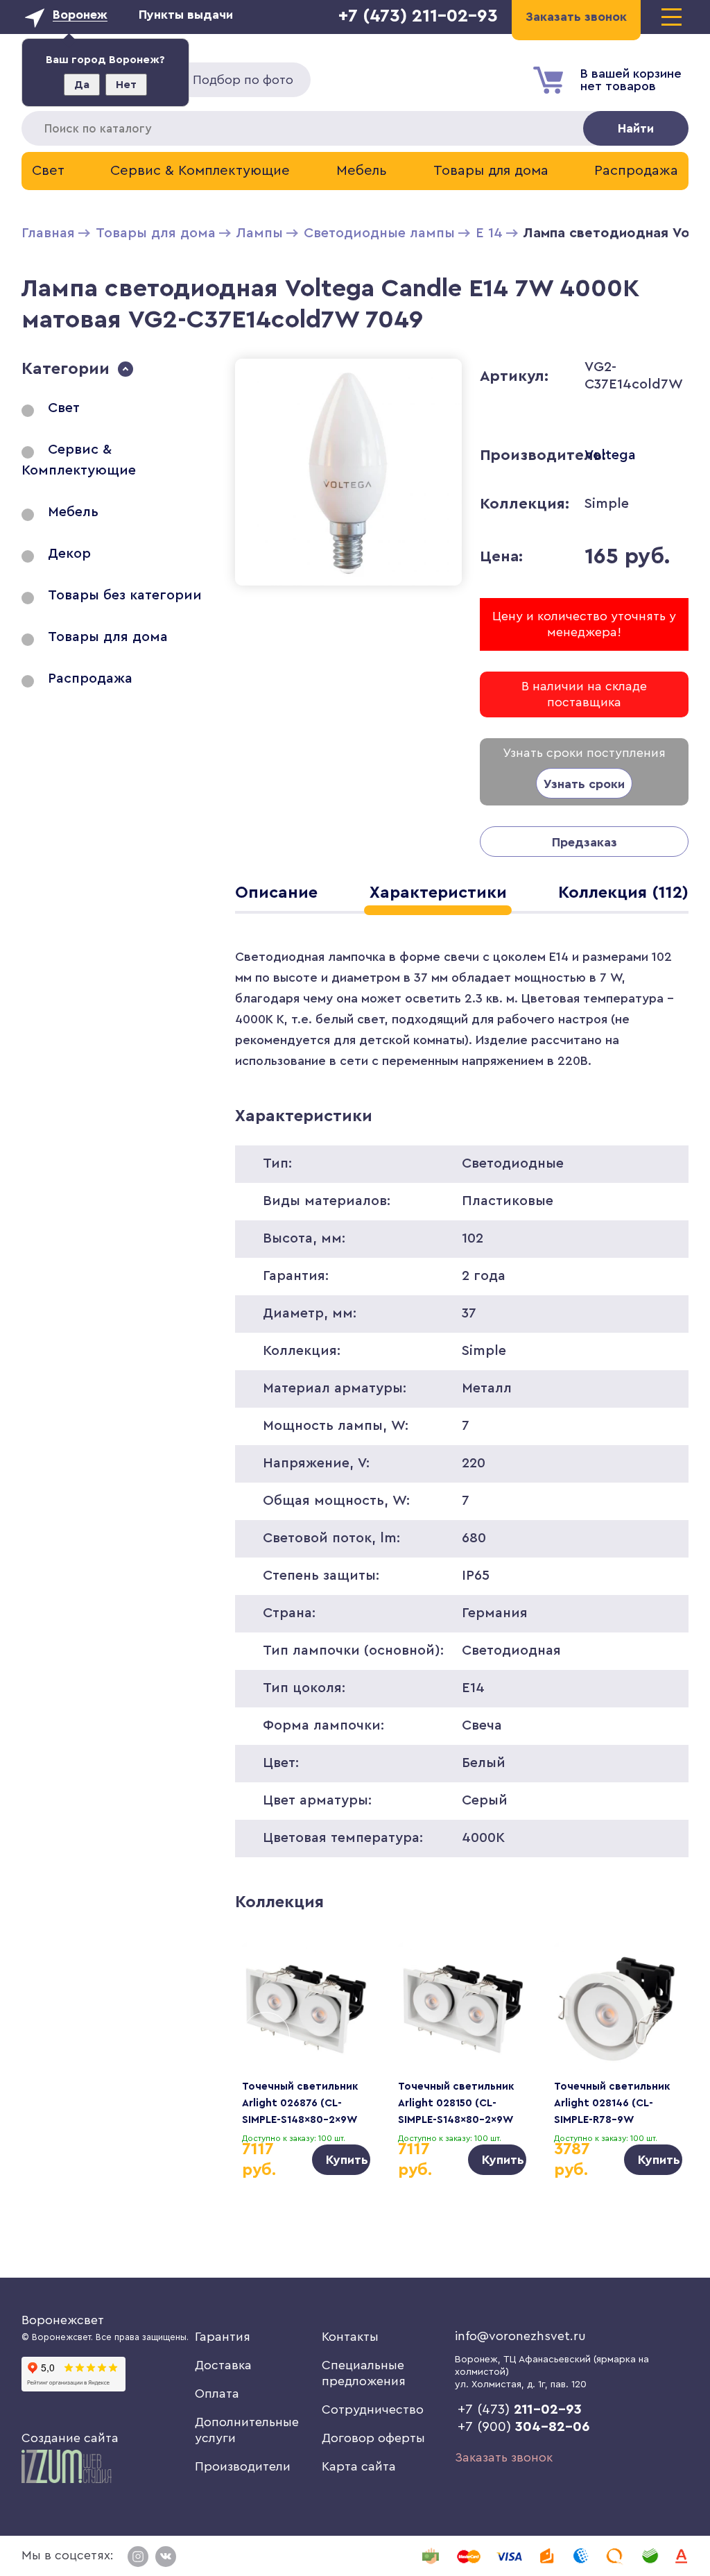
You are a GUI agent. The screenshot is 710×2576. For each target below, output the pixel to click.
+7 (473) (520, 2409)
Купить (347, 2160)
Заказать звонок (504, 2457)
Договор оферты (373, 2438)
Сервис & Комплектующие (200, 171)
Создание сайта (70, 2438)
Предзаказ (585, 842)
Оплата (217, 2394)
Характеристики (438, 893)
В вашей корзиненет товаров (631, 80)
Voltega (610, 455)
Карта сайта (359, 2466)
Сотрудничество (373, 2409)
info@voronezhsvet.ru (520, 2336)
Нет (126, 85)
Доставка (223, 2365)
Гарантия (223, 2337)
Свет (48, 171)
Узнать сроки (584, 784)
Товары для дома (491, 171)
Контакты (350, 2337)
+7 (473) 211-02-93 (418, 16)
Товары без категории (125, 595)
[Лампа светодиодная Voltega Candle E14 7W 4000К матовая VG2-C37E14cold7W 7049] (348, 588)
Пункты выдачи (186, 15)
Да (82, 85)
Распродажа (636, 171)
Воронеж (80, 15)
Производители (243, 2466)
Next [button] (658, 2036)
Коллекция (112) (623, 893)
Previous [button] (266, 2036)
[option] (306, 2059)
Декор (69, 554)
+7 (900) (524, 2427)
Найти (636, 128)
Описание (276, 893)
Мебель (362, 171)
